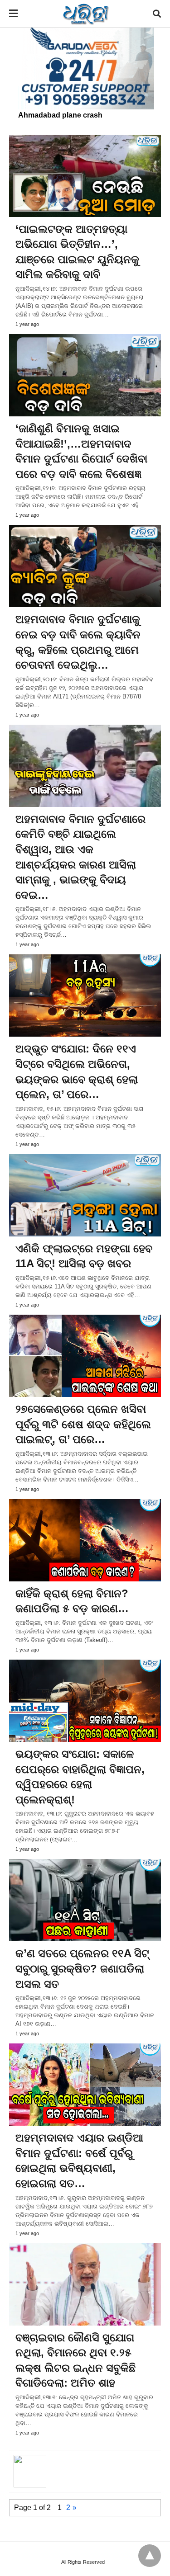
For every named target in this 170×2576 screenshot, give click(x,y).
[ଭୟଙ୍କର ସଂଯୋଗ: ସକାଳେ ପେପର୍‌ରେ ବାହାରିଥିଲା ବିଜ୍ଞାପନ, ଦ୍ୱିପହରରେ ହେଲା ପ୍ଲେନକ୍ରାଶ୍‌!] (85, 1701)
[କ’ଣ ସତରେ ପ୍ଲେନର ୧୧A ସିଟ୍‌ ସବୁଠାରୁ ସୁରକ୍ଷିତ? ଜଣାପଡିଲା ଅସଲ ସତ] (85, 1900)
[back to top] (150, 2556)
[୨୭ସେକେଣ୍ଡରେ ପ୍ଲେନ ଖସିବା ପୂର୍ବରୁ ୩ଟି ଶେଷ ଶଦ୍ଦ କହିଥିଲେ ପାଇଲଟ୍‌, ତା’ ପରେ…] (85, 1356)
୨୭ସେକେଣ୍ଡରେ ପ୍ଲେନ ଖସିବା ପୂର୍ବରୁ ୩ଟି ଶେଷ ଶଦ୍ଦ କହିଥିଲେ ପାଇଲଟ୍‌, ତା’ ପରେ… (83, 1424)
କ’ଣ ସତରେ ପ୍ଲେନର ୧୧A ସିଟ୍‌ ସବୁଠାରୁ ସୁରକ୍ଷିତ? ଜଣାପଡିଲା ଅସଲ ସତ (82, 1968)
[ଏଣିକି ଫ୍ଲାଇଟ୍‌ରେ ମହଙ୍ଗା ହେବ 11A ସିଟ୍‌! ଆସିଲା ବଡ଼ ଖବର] (85, 1195)
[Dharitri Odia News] (86, 14)
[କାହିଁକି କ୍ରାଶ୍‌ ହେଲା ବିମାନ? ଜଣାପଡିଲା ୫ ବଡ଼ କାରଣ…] (85, 1540)
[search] (157, 14)
